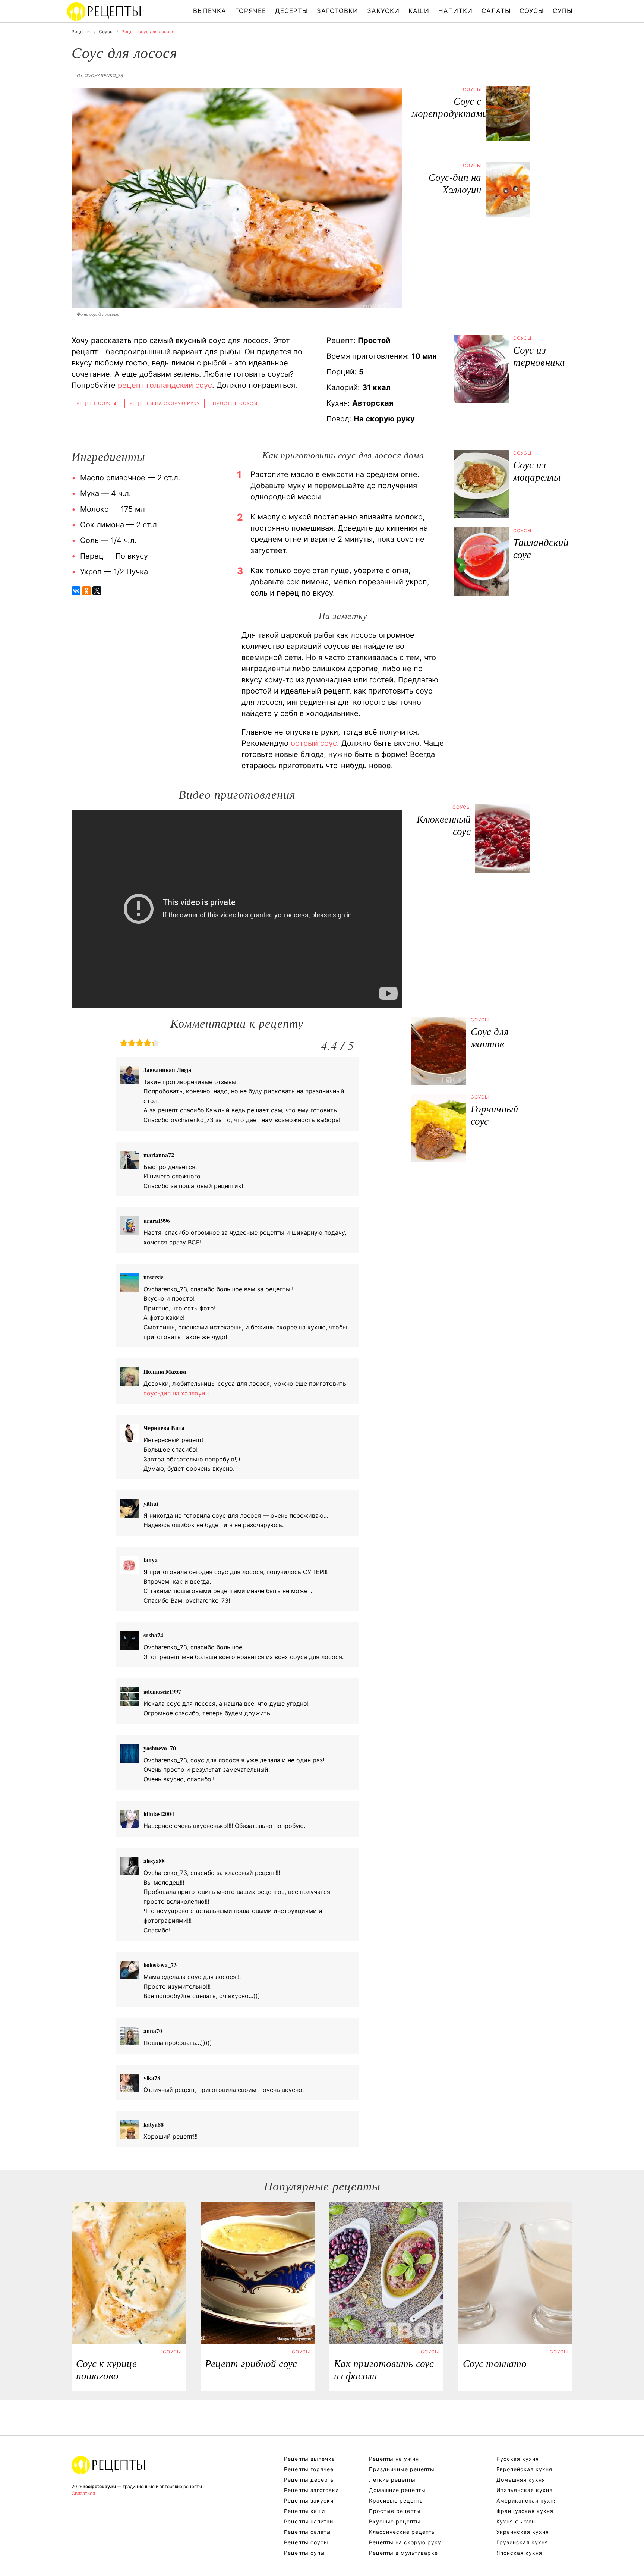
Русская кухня (518, 2459)
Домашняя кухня (521, 2480)
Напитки (455, 11)
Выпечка (210, 11)
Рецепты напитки (309, 2521)
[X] (97, 591)
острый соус (314, 743)
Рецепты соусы (306, 2542)
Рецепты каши (304, 2511)
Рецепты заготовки (311, 2490)
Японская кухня (519, 2553)
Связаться (83, 2493)
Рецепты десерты (310, 2480)
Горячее (251, 11)
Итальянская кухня (525, 2490)
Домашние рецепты (397, 2490)
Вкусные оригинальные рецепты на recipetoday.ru (109, 2465)
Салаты (496, 11)
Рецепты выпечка (310, 2459)
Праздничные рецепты (402, 2469)
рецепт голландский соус (165, 385)
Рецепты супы (304, 2553)
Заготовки (337, 11)
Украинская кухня (523, 2532)
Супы (563, 11)
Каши (419, 11)
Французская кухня (525, 2511)
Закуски (383, 11)
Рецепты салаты (307, 2532)
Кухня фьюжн (516, 2521)
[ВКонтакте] (76, 591)
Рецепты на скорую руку (165, 403)
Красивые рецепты (397, 2500)
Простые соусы (235, 403)
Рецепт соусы (96, 403)
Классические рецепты (402, 2532)
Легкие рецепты (392, 2480)
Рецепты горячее (309, 2469)
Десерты (291, 11)
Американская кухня (527, 2500)
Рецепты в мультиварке (403, 2553)
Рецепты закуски (309, 2500)
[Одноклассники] (86, 591)
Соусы (532, 11)
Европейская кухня (524, 2469)
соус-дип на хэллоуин (176, 1393)
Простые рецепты (395, 2511)
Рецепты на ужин (394, 2459)
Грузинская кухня (522, 2542)
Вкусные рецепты (395, 2521)
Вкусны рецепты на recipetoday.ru (104, 11)
